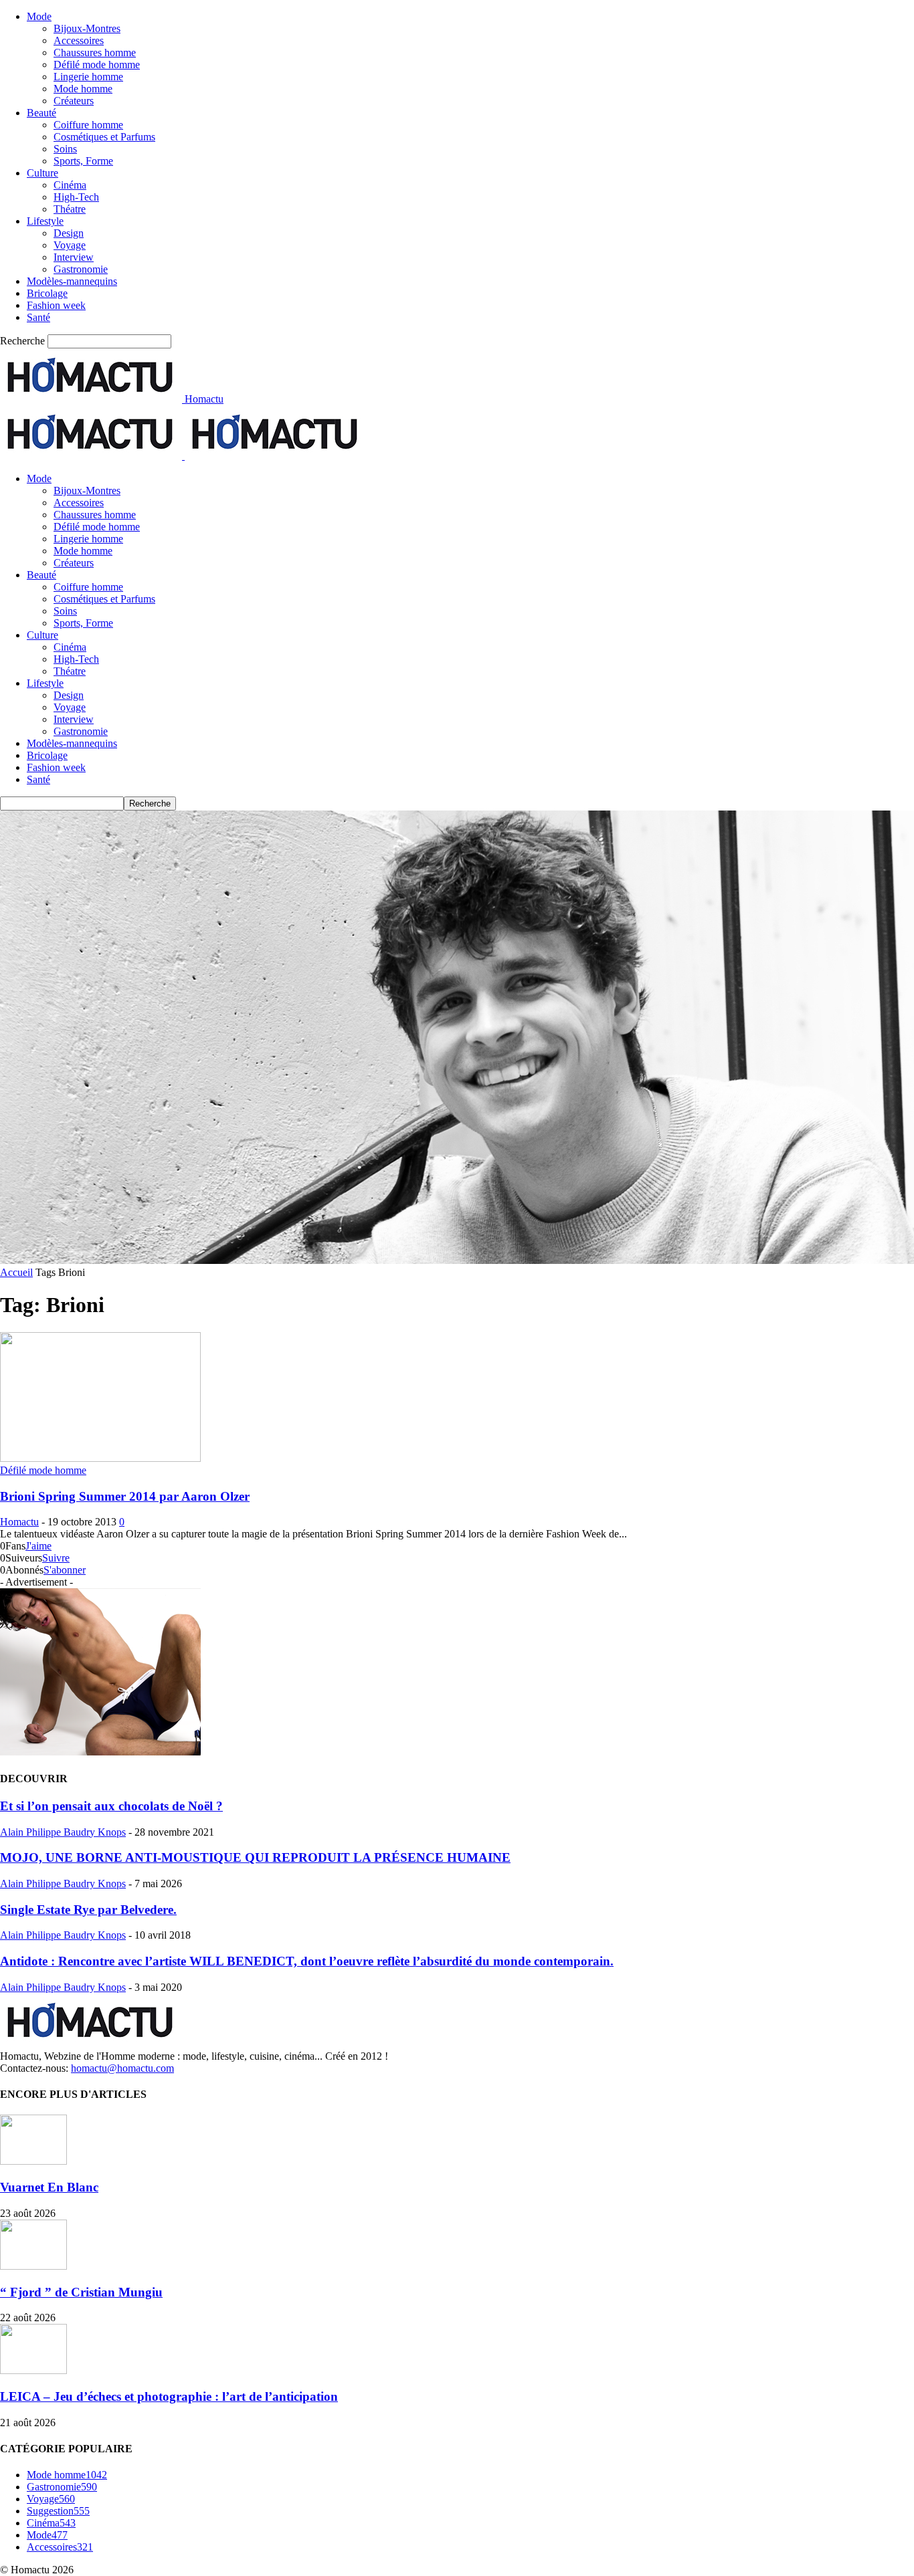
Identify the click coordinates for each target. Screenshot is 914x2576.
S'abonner (65, 1570)
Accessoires (79, 40)
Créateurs (74, 101)
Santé (38, 317)
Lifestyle (45, 221)
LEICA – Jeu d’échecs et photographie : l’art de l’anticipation (169, 2396)
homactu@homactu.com (122, 2068)
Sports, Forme (83, 161)
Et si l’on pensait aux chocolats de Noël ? (111, 1806)
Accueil (16, 1272)
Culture (42, 173)
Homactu (19, 1522)
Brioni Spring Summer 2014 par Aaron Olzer (125, 1496)
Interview (74, 257)
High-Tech (76, 197)
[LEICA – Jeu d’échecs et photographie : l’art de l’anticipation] (33, 2370)
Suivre (56, 1558)
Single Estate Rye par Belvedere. (88, 1910)
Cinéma (70, 185)
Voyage (70, 245)
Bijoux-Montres (87, 28)
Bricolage (47, 293)
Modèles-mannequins (72, 281)
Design (69, 233)
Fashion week (56, 305)
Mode (39, 16)
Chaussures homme (95, 52)
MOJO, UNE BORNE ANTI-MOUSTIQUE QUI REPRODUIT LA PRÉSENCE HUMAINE (255, 1857)
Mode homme (83, 89)
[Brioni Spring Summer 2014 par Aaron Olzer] (100, 1458)
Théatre (70, 209)
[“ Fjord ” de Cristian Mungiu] (33, 2266)
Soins (65, 149)
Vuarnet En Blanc (49, 2187)
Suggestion (58, 2511)
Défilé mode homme (97, 65)
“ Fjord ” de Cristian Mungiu (81, 2292)
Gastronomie (81, 269)
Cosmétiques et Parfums (104, 137)
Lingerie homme (88, 77)
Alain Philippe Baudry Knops (63, 1832)
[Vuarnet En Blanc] (33, 2161)
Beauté (41, 113)
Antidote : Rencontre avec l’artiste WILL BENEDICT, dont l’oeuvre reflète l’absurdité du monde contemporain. (307, 1961)
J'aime (38, 1546)
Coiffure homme (88, 125)
